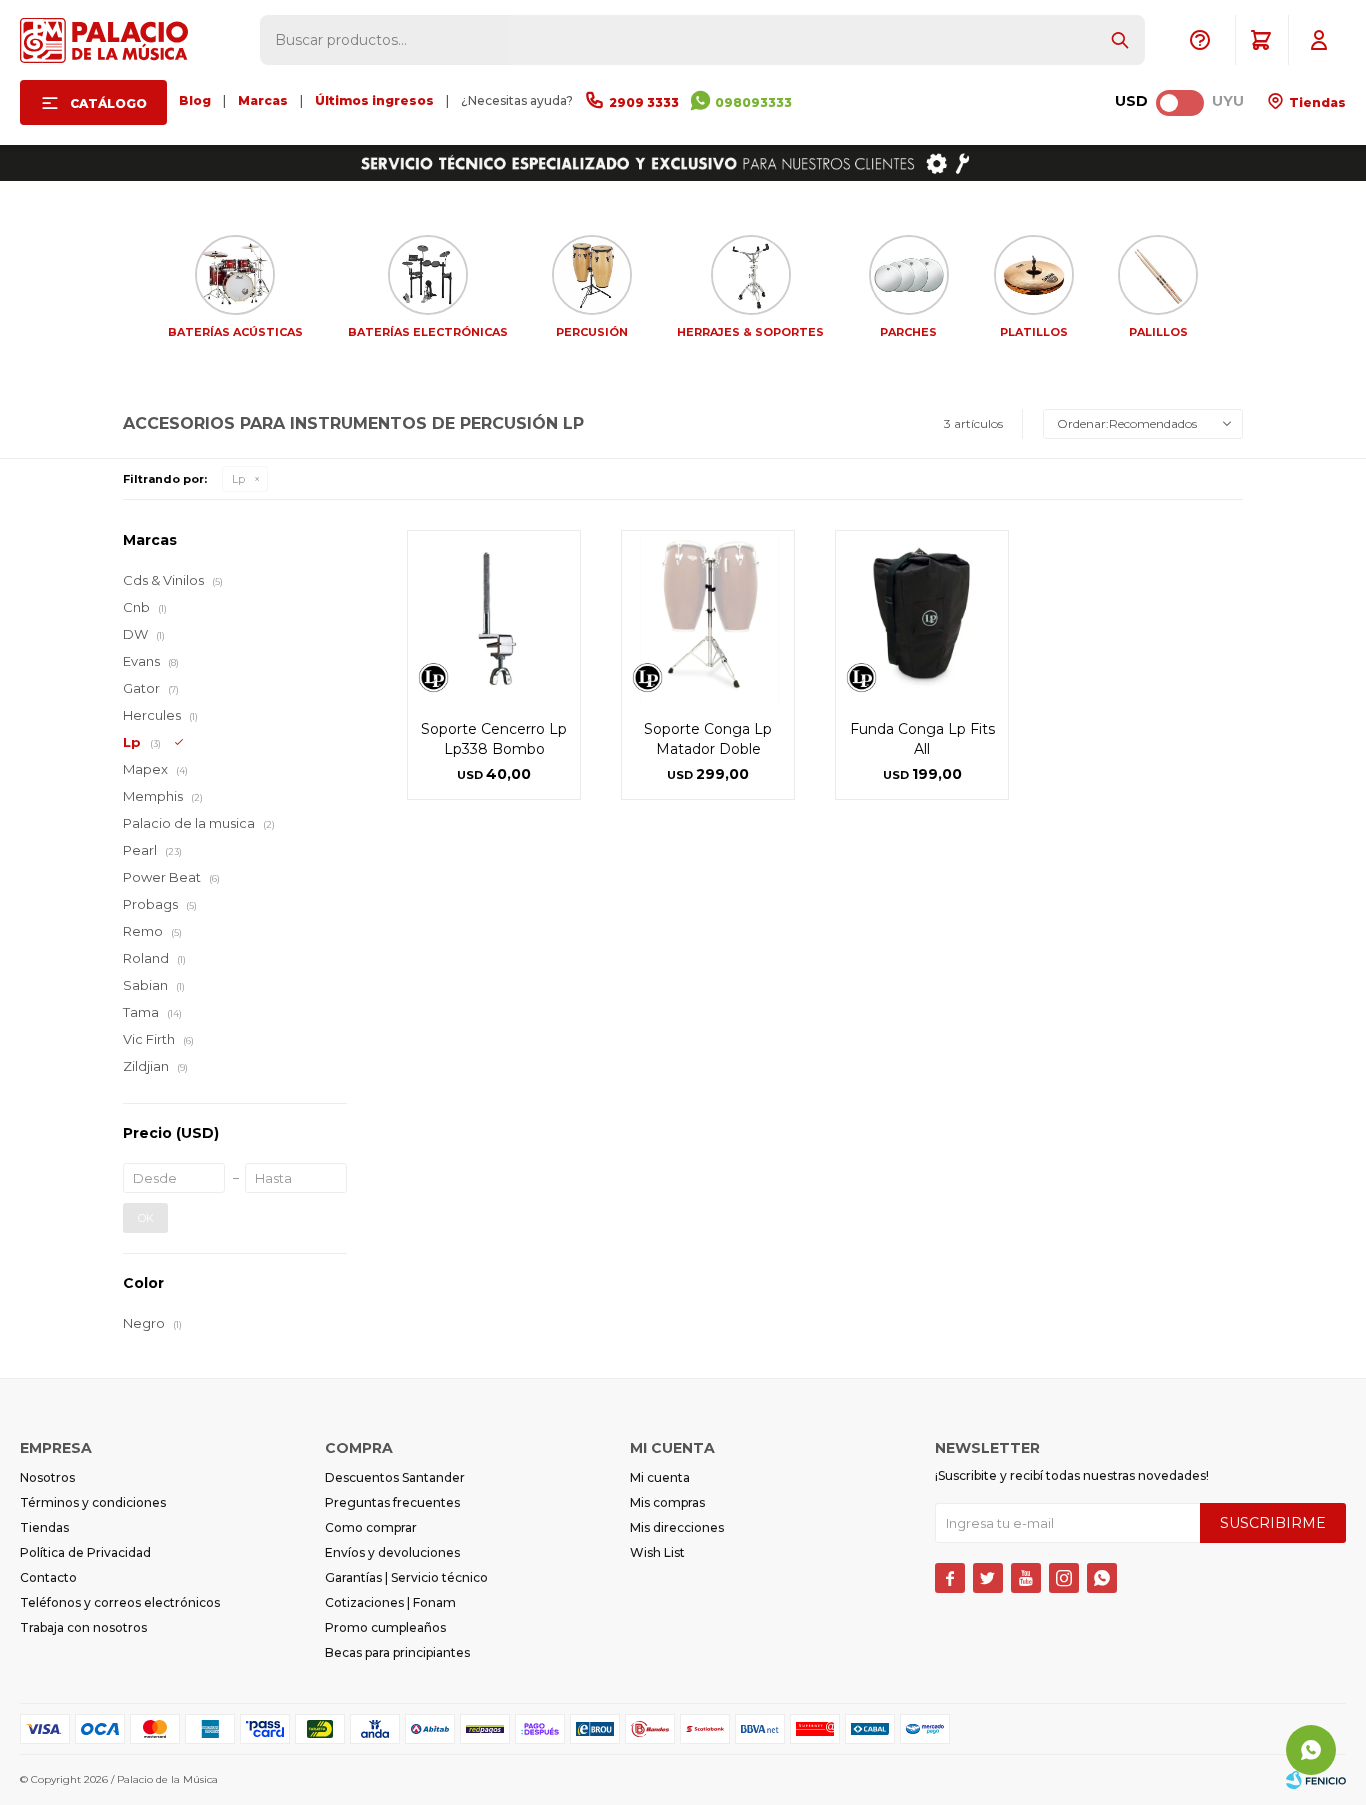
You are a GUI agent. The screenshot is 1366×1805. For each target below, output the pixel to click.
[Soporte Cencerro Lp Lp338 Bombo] (494, 617)
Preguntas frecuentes (392, 1502)
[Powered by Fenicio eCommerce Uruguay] (1316, 1780)
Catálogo (108, 103)
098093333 (753, 102)
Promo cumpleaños (385, 1627)
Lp (238, 479)
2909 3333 (644, 102)
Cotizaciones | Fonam (390, 1602)
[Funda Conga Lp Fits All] (922, 617)
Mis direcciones (677, 1527)
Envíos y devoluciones (392, 1552)
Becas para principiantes (397, 1652)
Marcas (263, 100)
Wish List (657, 1552)
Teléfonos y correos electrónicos (120, 1602)
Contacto (48, 1577)
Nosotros (47, 1477)
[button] (1120, 40)
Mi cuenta (660, 1477)
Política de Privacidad (85, 1552)
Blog (195, 100)
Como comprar (371, 1527)
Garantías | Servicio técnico (406, 1577)
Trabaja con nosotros (83, 1627)
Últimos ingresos (374, 100)
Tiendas (1316, 102)
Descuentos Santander (395, 1477)
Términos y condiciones (93, 1502)
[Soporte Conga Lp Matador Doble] (708, 617)
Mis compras (667, 1502)
